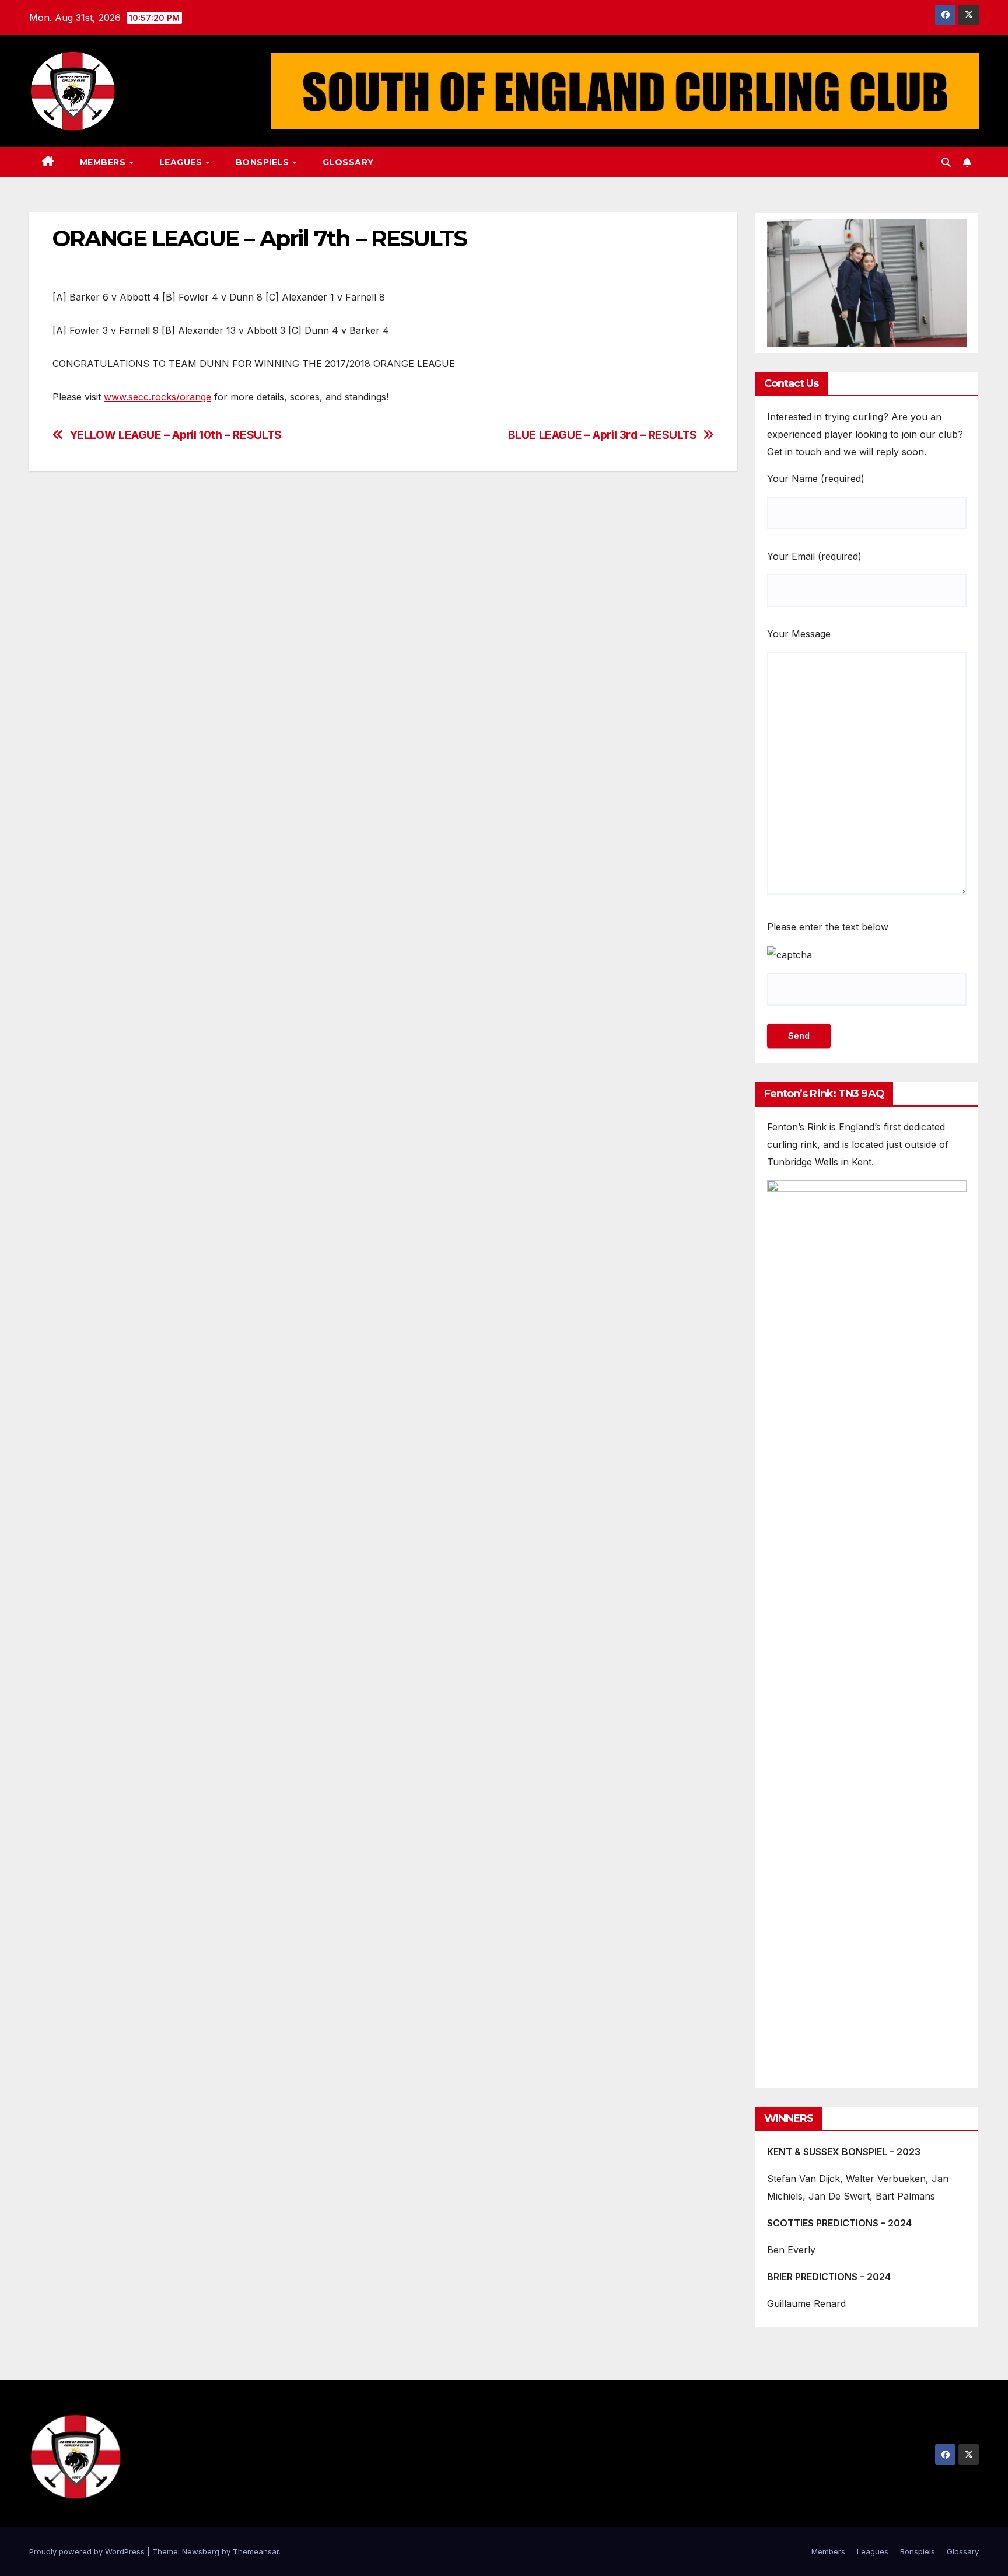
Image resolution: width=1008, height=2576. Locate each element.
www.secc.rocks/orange (157, 397)
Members (104, 162)
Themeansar (256, 2551)
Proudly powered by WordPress (88, 2551)
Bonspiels (264, 162)
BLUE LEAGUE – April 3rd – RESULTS (603, 435)
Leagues (182, 162)
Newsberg (201, 2551)
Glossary (348, 162)
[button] (946, 162)
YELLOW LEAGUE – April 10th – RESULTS (176, 435)
